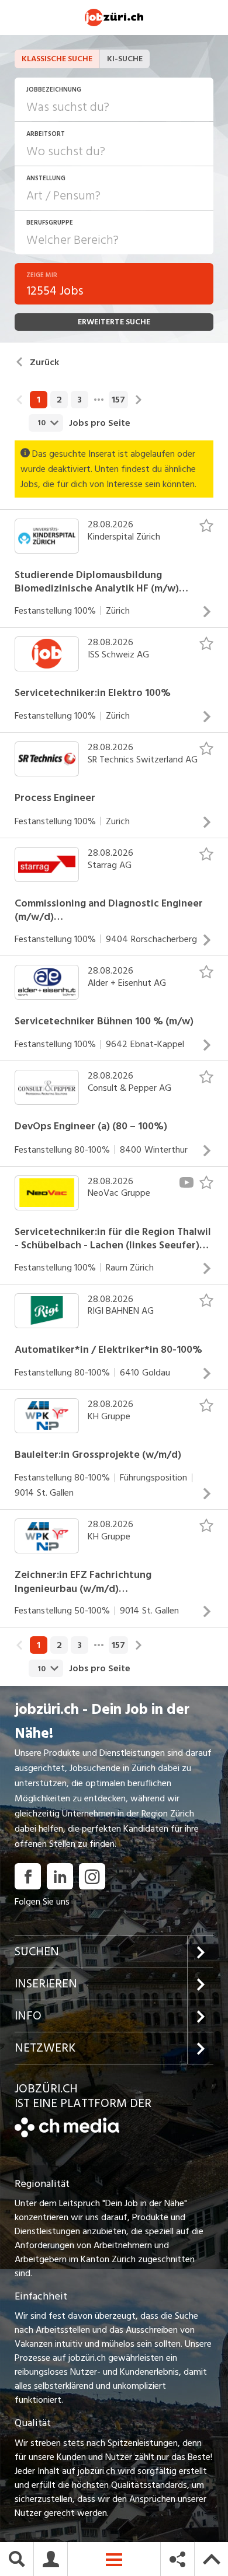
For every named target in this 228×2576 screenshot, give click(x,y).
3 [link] (80, 400)
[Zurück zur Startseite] (67, 2134)
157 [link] (118, 400)
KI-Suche (125, 59)
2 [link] (59, 400)
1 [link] (39, 400)
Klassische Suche (57, 59)
